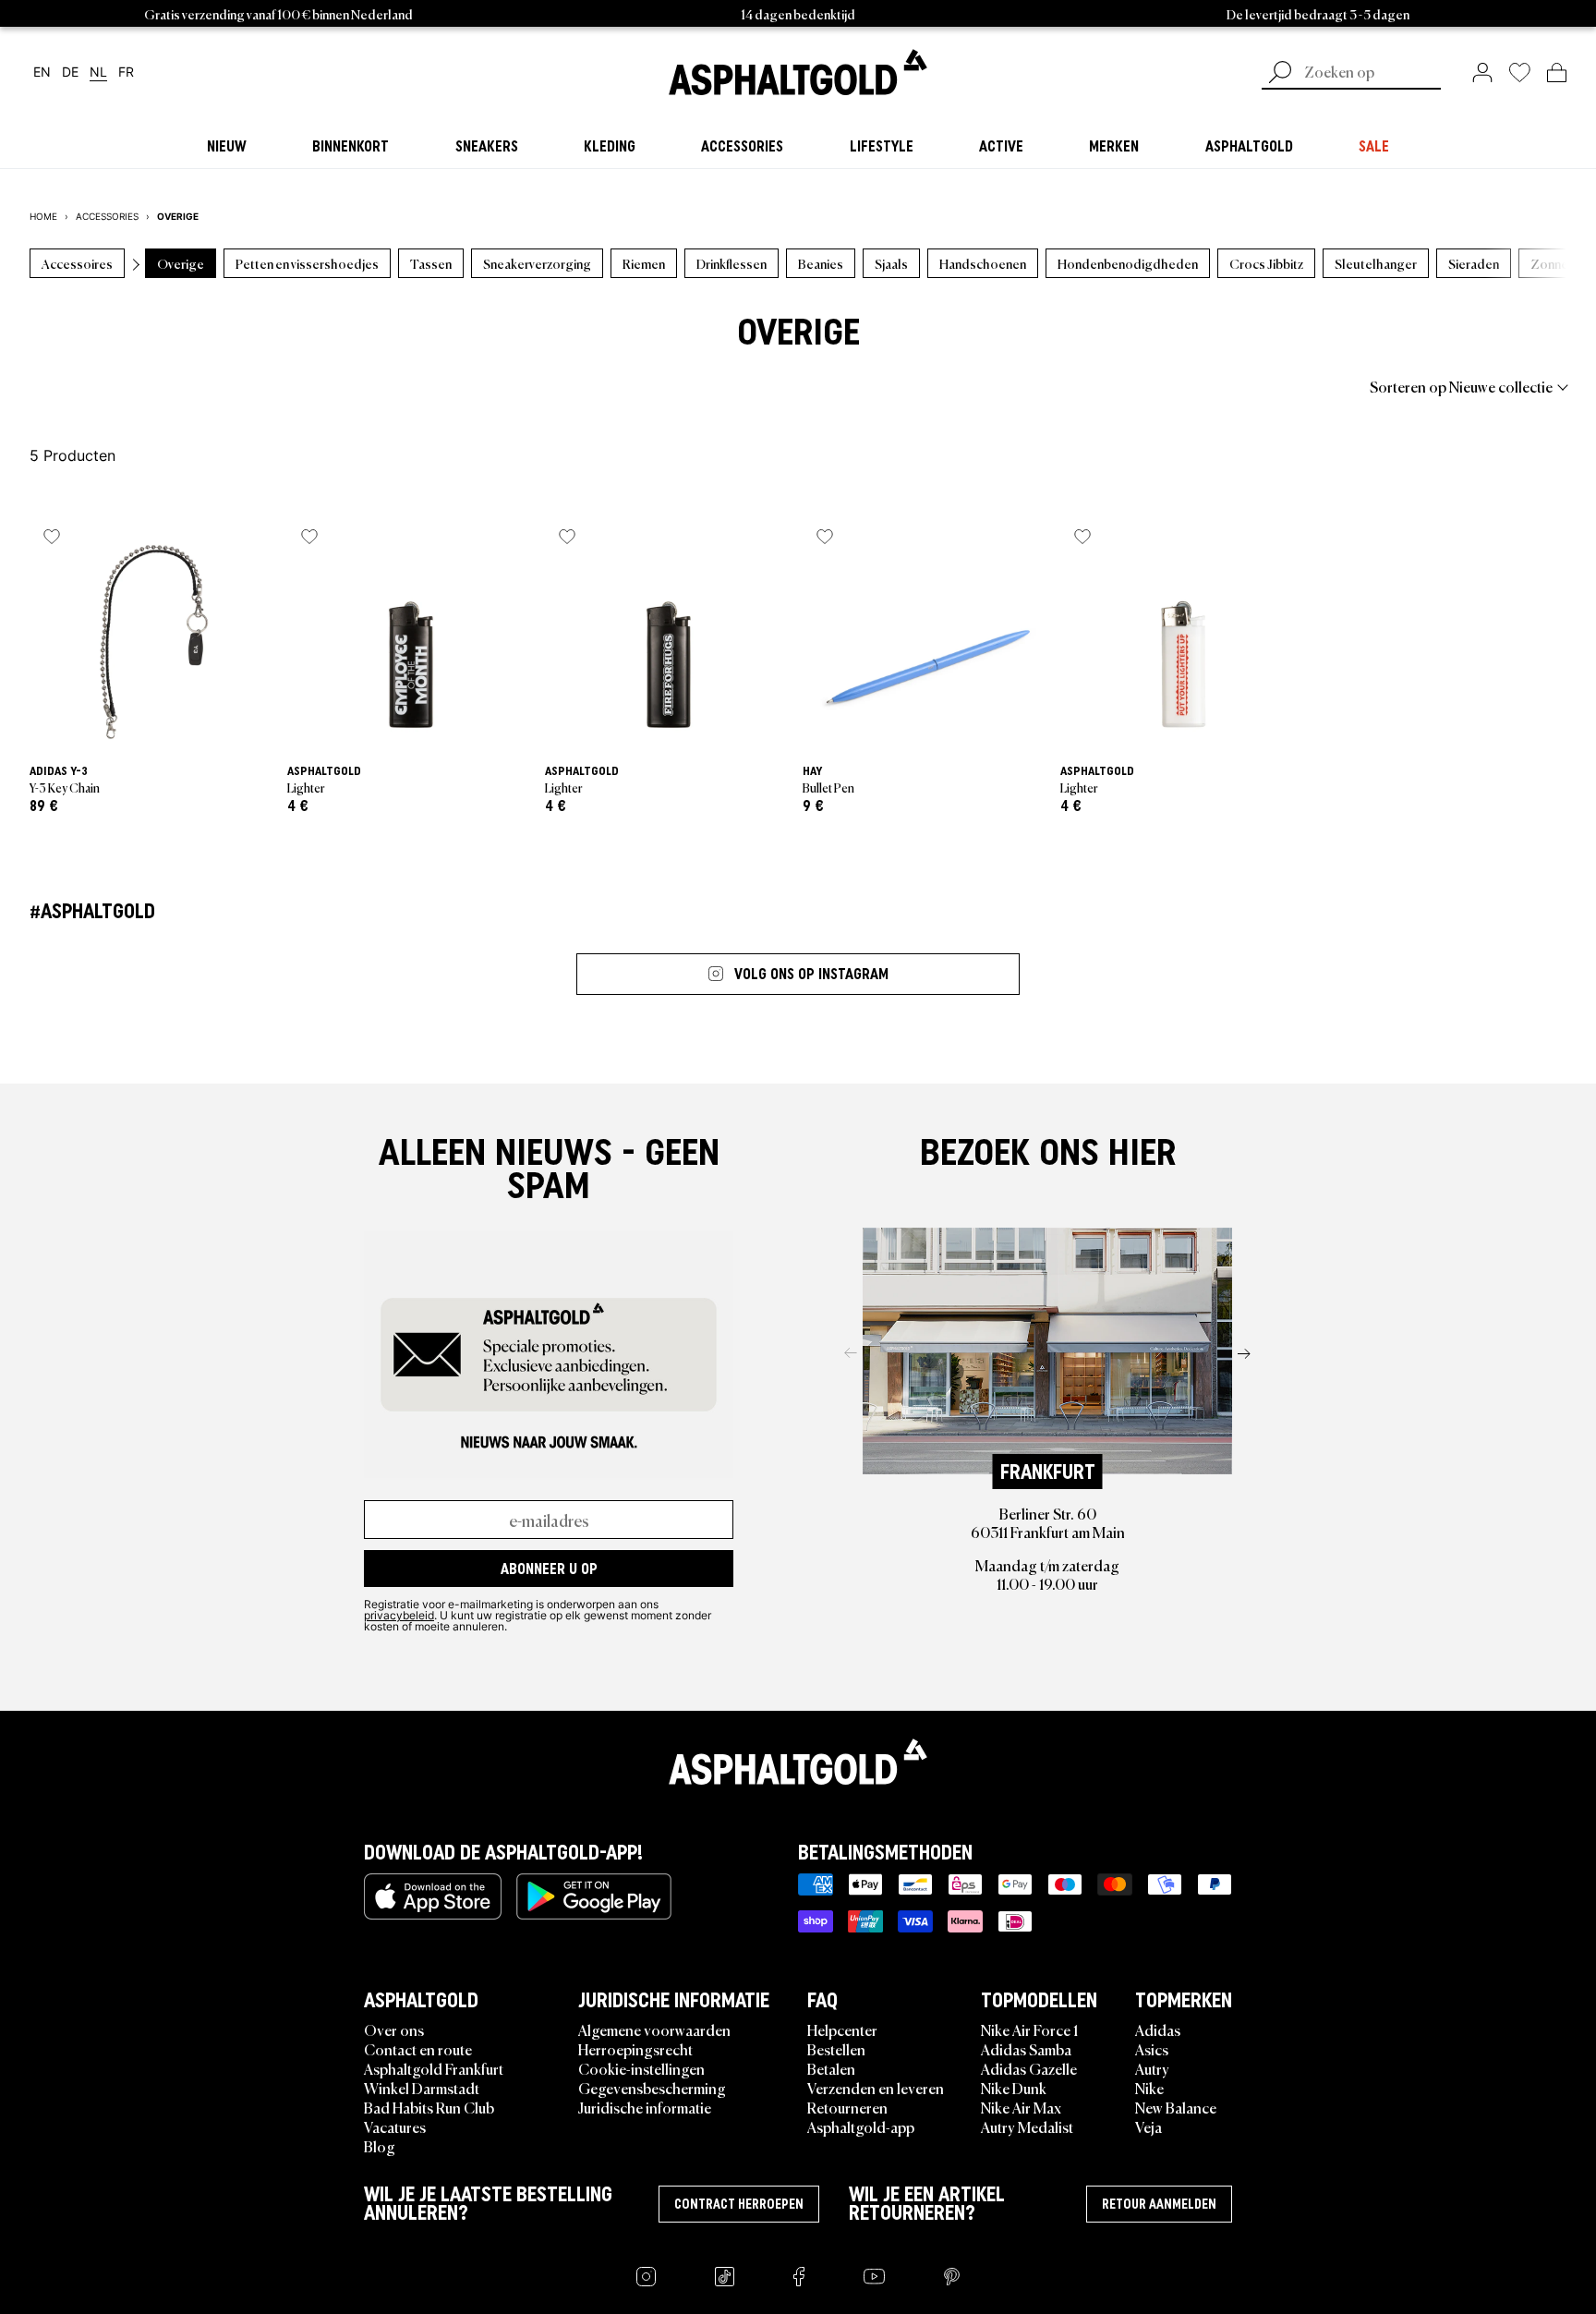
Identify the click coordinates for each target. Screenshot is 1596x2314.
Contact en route (418, 2049)
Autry (1152, 2068)
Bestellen (836, 2049)
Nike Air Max (1021, 2107)
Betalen (831, 2068)
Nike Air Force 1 (1029, 2029)
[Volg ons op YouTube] (874, 2277)
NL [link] (98, 73)
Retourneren (847, 2107)
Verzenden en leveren (876, 2088)
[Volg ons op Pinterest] (952, 2277)
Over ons (394, 2029)
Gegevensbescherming (652, 2088)
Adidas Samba (1026, 2049)
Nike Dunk (1014, 2088)
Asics (1152, 2049)
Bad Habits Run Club (429, 2107)
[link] (798, 72)
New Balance (1176, 2107)
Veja (1149, 2126)
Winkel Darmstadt (422, 2088)
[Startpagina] (798, 1762)
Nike (1149, 2088)
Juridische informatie (645, 2107)
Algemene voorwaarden (654, 2029)
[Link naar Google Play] (594, 1896)
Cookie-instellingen (641, 2068)
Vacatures (395, 2126)
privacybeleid (399, 1615)
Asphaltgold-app (861, 2126)
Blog (380, 2146)
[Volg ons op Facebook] (799, 2277)
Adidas (1158, 2029)
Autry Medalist (1027, 2126)
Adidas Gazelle (1029, 2068)
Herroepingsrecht (635, 2049)
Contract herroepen (739, 2204)
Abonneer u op (549, 1569)
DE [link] (70, 73)
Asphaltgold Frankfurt (434, 2068)
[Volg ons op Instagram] (646, 2277)
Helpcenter (842, 2029)
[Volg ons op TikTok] (725, 2277)
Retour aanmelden (1159, 2204)
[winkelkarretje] (1557, 72)
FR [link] (126, 73)
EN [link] (42, 73)
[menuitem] (131, 386)
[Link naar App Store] (433, 1896)
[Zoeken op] (1280, 74)
